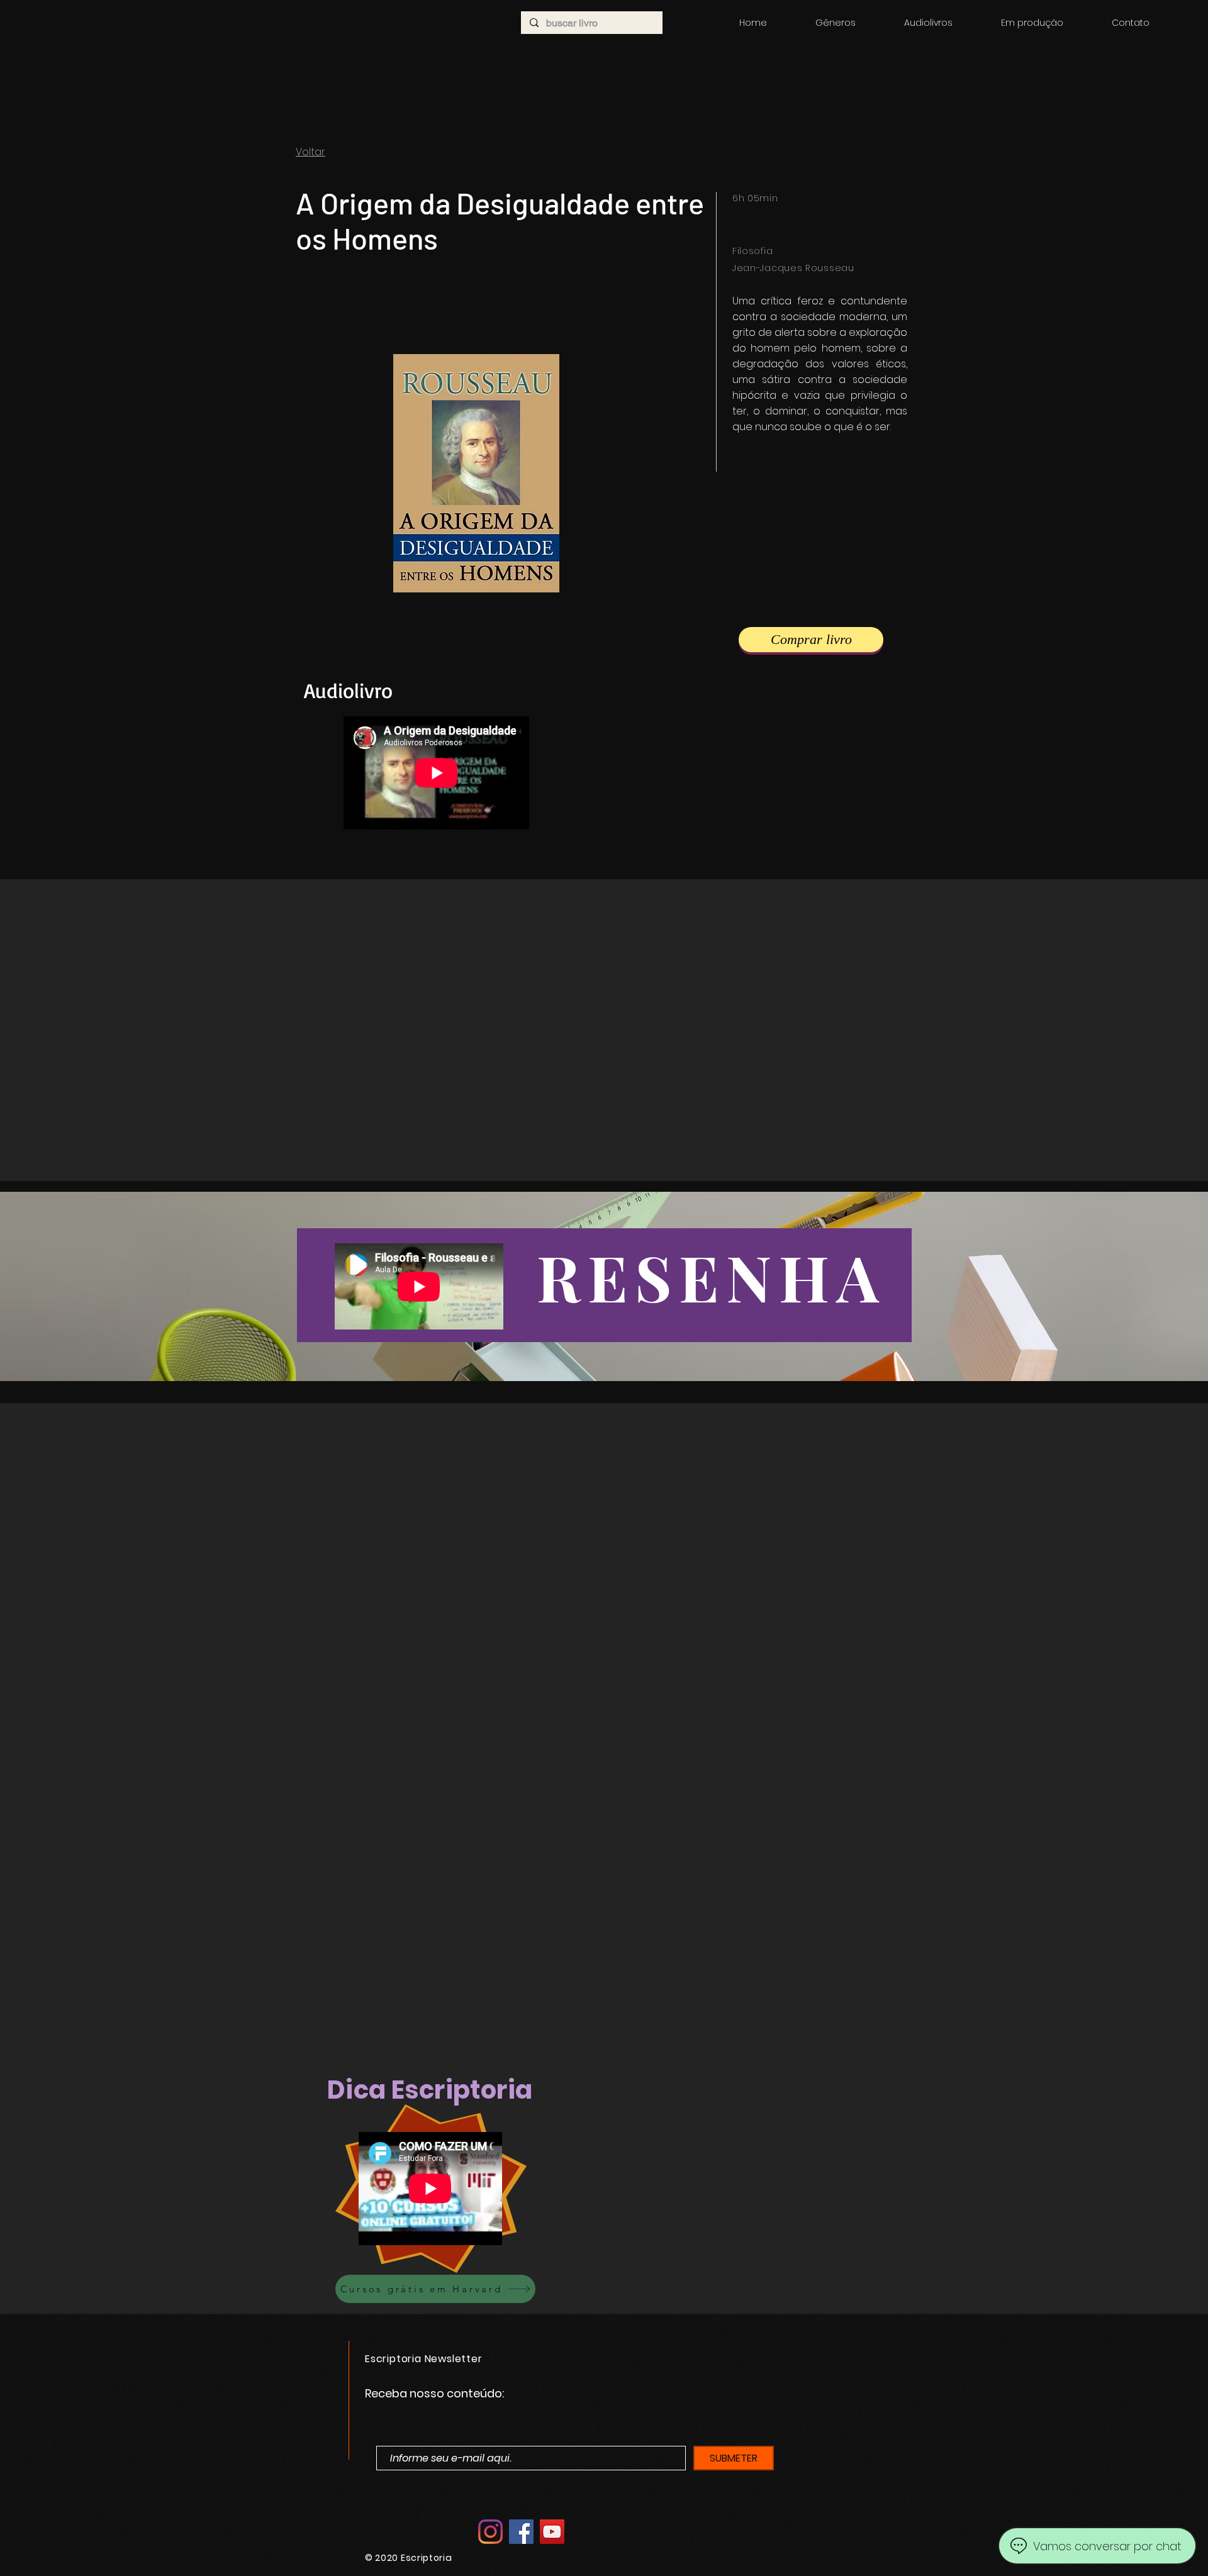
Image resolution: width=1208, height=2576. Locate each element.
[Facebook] (521, 2532)
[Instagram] (490, 2532)
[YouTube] (552, 2532)
